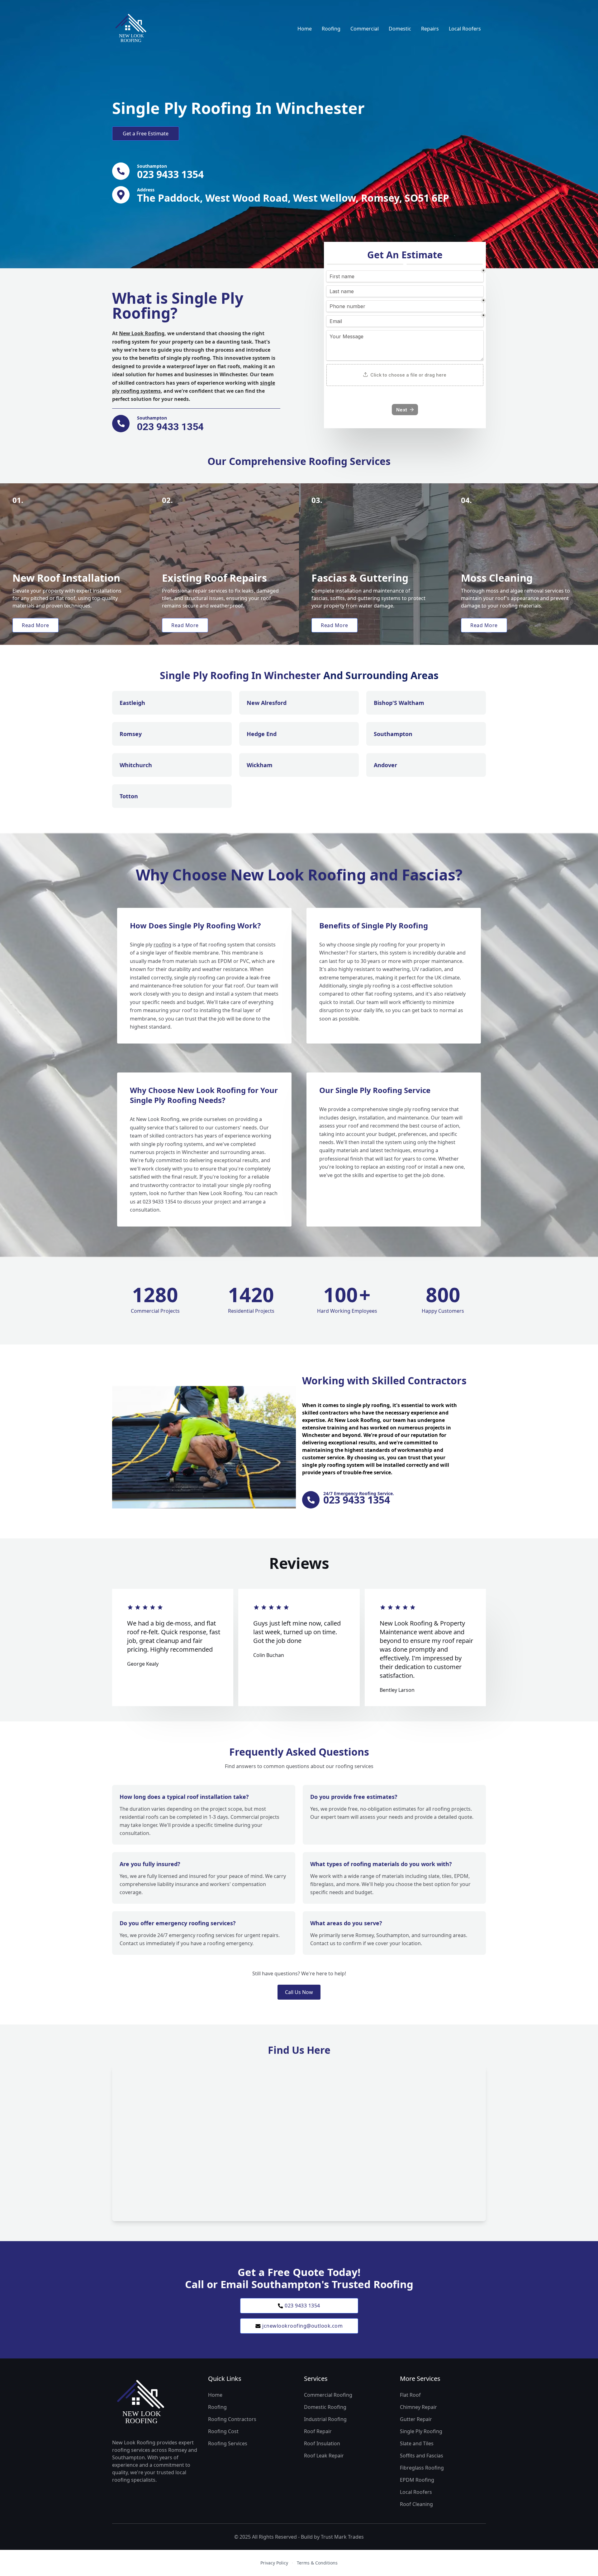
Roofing (331, 29)
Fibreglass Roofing (422, 2468)
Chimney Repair (418, 2407)
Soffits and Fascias (422, 2456)
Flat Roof (410, 2395)
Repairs (430, 29)
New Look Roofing (142, 333)
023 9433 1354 (302, 2306)
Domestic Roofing (325, 2407)
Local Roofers (465, 29)
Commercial (365, 29)
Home (305, 29)
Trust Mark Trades (342, 2537)
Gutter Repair (416, 2419)
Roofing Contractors (232, 2419)
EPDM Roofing (417, 2480)
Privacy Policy (274, 2563)
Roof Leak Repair (324, 2456)
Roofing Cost (223, 2431)
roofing (162, 945)
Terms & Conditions (317, 2563)
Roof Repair (318, 2431)
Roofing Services (228, 2443)
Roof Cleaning (416, 2504)
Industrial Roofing (325, 2419)
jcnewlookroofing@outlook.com (302, 2326)
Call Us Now (299, 1992)
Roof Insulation (322, 2443)
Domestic (400, 29)
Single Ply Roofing (421, 2431)
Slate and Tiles (417, 2443)
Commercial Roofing (328, 2395)
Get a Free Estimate (146, 134)
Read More (36, 625)
